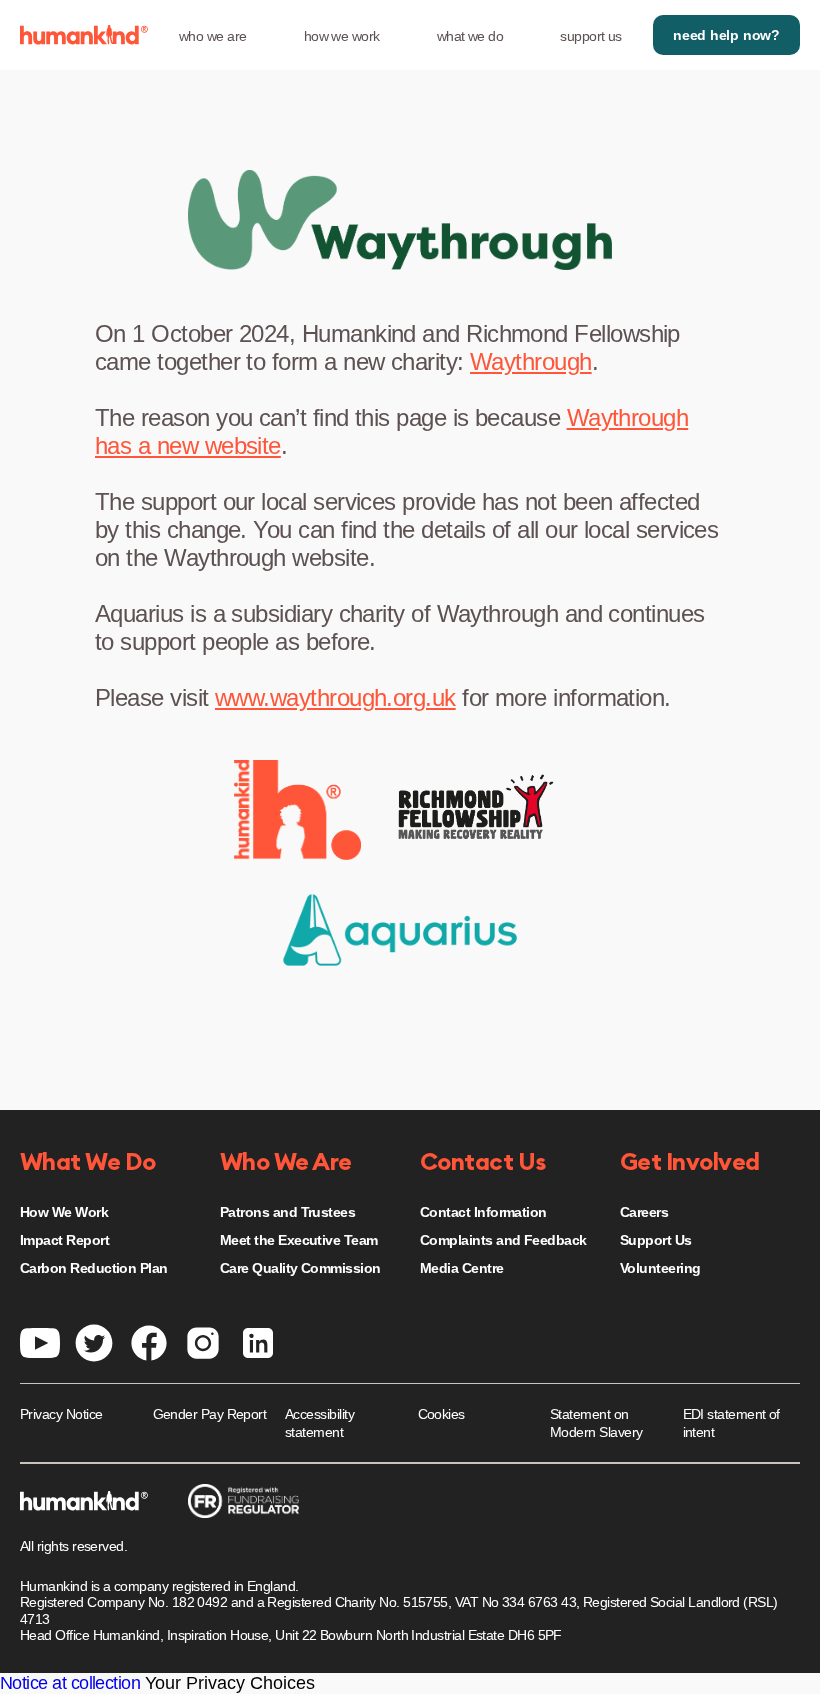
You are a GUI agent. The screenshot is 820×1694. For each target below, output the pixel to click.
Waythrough (531, 361)
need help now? (726, 35)
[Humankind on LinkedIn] (258, 1341)
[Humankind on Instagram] (203, 1341)
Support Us (656, 1240)
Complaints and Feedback (503, 1240)
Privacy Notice (61, 1414)
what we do (470, 36)
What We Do (88, 1163)
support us (591, 36)
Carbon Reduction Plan (94, 1268)
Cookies (441, 1414)
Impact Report (64, 1240)
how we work (342, 36)
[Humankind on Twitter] (94, 1341)
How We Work (64, 1212)
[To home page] (84, 35)
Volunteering (660, 1268)
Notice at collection (70, 1683)
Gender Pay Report (210, 1414)
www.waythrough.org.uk (335, 697)
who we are (213, 36)
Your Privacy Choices (230, 1683)
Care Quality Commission (300, 1268)
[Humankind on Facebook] (149, 1341)
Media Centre (462, 1268)
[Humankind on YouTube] (40, 1341)
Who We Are (286, 1163)
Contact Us (483, 1163)
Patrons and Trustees (287, 1212)
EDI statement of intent (731, 1423)
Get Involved (690, 1163)
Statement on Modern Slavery (596, 1423)
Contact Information (483, 1212)
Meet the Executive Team (299, 1240)
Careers (644, 1212)
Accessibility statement (319, 1423)
